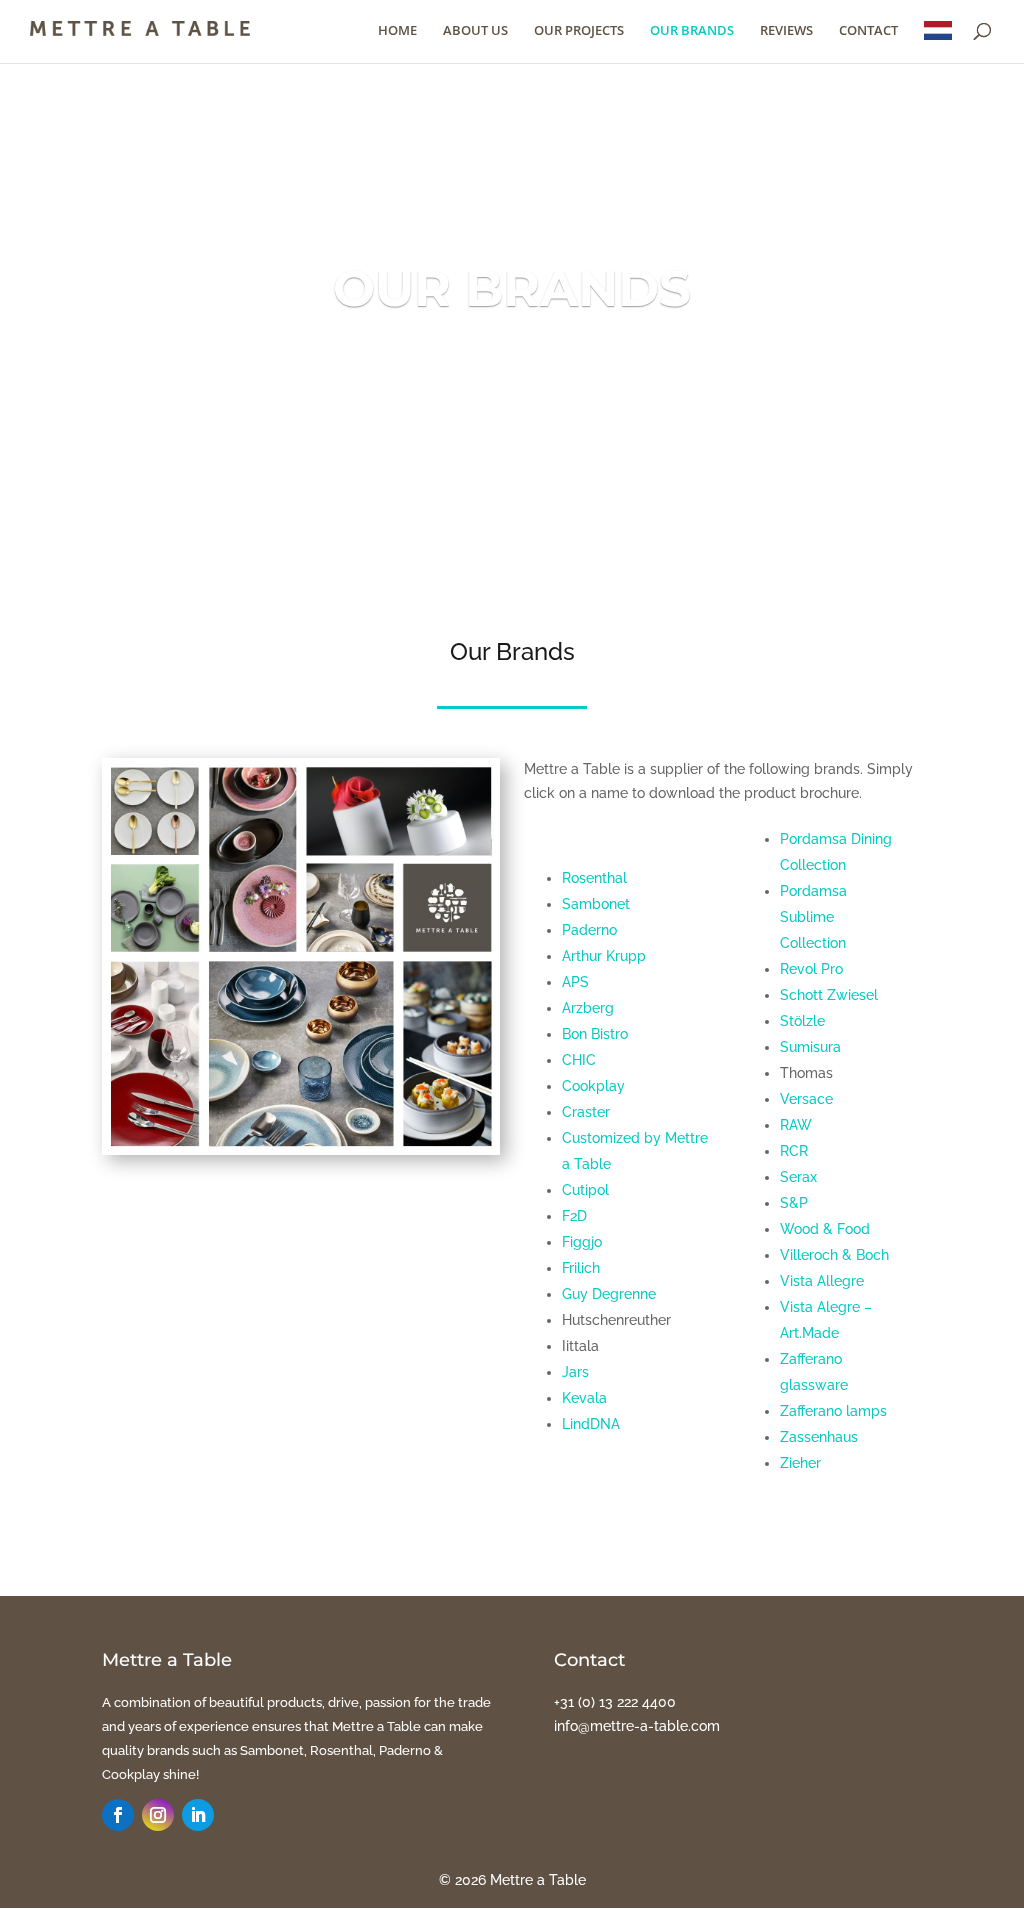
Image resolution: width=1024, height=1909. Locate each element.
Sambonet (596, 904)
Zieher (800, 1463)
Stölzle (802, 1021)
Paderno (589, 930)
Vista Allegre (822, 1281)
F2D (574, 1216)
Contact (868, 31)
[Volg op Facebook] (118, 1815)
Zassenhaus (819, 1437)
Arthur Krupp (604, 956)
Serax (798, 1177)
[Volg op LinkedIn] (198, 1815)
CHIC (579, 1060)
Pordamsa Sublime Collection (813, 917)
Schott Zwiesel (829, 995)
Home (397, 31)
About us (475, 31)
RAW (796, 1125)
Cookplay (593, 1086)
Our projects (579, 31)
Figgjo (582, 1242)
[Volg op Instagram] (158, 1815)
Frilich (581, 1268)
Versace (806, 1099)
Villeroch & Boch (834, 1255)
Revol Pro (811, 969)
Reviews (786, 31)
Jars (575, 1372)
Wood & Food (825, 1229)
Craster (586, 1112)
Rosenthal (594, 878)
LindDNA (591, 1424)
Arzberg (588, 1008)
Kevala (584, 1398)
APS (575, 982)
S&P (794, 1203)
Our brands (692, 31)
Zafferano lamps (833, 1411)
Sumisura (810, 1047)
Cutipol (585, 1190)
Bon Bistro (595, 1034)
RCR (794, 1151)
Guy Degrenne (609, 1294)
